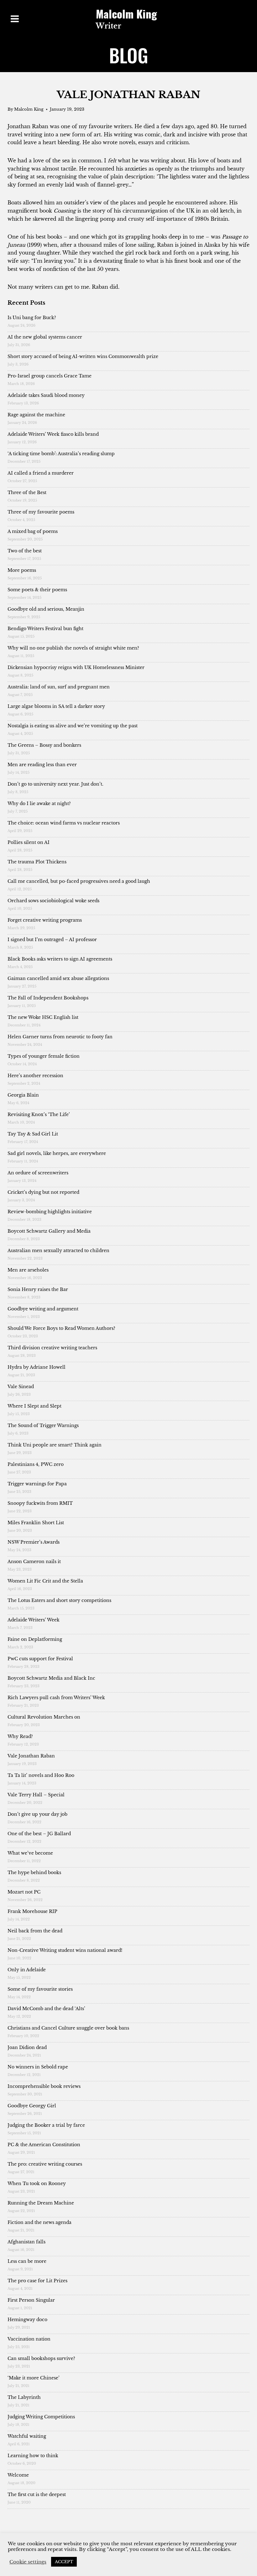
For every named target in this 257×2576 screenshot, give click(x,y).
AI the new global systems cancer (45, 337)
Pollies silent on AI (29, 842)
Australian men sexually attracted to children (59, 1251)
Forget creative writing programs (45, 920)
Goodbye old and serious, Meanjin (46, 609)
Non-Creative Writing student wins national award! (65, 1950)
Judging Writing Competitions (41, 2417)
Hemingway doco (27, 2320)
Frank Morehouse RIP (32, 1911)
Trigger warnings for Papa (37, 1484)
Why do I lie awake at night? (39, 803)
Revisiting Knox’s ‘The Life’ (39, 1114)
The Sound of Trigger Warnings (43, 1425)
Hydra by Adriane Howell (37, 1367)
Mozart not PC (24, 1892)
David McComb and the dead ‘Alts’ (46, 2009)
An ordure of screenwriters (38, 1173)
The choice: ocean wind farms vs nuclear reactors (64, 823)
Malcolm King (29, 109)
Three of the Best (27, 493)
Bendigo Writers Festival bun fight (45, 629)
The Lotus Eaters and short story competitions (59, 1600)
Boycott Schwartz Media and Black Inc (51, 1678)
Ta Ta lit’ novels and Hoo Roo (41, 1775)
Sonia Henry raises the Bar (38, 1289)
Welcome (18, 2475)
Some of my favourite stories (40, 1989)
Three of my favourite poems (41, 512)
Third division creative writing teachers (52, 1348)
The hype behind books (34, 1873)
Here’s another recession (35, 1076)
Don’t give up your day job (37, 1814)
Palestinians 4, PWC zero (36, 1464)
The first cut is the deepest (37, 2494)
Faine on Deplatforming (35, 1639)
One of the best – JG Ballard (39, 1834)
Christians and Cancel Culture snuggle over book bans (68, 2028)
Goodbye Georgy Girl (32, 2106)
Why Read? (20, 1736)
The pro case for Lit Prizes (37, 2281)
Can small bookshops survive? (41, 2358)
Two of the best (25, 551)
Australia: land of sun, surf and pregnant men (59, 687)
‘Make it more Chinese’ (34, 2378)
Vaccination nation (29, 2339)
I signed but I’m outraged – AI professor (52, 940)
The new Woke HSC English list (43, 1017)
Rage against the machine (36, 415)
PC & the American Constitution (44, 2145)
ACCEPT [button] (64, 2562)
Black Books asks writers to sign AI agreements (60, 959)
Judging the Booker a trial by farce (46, 2125)
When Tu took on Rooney (37, 2184)
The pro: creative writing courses (45, 2164)
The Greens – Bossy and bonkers (44, 745)
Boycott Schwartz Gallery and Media (49, 1231)
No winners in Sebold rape (38, 2067)
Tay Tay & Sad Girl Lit (33, 1134)
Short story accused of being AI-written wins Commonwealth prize (83, 356)
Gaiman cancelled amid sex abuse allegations (58, 978)
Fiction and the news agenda (39, 2222)
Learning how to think (33, 2456)
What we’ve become (30, 1853)
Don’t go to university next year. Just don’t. (55, 784)
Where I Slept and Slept (34, 1406)
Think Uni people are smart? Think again (55, 1445)
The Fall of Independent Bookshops (48, 998)
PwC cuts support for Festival (40, 1659)
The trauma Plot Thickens (37, 862)
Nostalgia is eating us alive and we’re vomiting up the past (73, 726)
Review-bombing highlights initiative (50, 1212)
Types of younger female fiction (44, 1056)
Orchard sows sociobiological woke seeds (53, 901)
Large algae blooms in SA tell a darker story (56, 706)
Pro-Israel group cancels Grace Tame (50, 376)
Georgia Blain (23, 1095)
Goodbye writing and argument (43, 1309)
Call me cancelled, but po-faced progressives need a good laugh (79, 881)
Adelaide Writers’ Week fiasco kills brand (53, 434)
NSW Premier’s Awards (34, 1542)
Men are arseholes (28, 1270)
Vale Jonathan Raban (31, 1756)
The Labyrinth (24, 2397)
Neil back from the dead (35, 1931)
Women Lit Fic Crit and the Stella (45, 1581)
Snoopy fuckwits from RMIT (40, 1503)
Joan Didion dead (27, 2047)
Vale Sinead (21, 1387)
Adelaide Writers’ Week (34, 1620)
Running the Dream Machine (41, 2203)
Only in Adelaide (27, 1970)
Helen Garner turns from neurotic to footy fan (60, 1037)
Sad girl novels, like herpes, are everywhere (57, 1153)
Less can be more (27, 2261)
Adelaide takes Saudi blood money (46, 395)
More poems (22, 570)
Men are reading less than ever (42, 765)
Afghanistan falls (26, 2242)
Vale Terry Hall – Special (36, 1795)
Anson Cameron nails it (34, 1562)
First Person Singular (31, 2300)
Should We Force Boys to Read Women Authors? (61, 1328)
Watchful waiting (27, 2436)
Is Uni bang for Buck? (32, 318)
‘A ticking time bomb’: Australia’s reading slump (61, 454)
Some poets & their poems (37, 590)
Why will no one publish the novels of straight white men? (73, 648)
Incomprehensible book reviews (44, 2086)
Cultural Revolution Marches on (44, 1717)
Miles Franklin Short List (36, 1523)
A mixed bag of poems (33, 531)
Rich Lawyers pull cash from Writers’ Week (56, 1698)
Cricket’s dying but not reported (43, 1192)
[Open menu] (15, 19)
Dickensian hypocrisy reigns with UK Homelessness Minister (76, 667)
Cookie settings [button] (28, 2562)
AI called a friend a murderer (41, 473)
